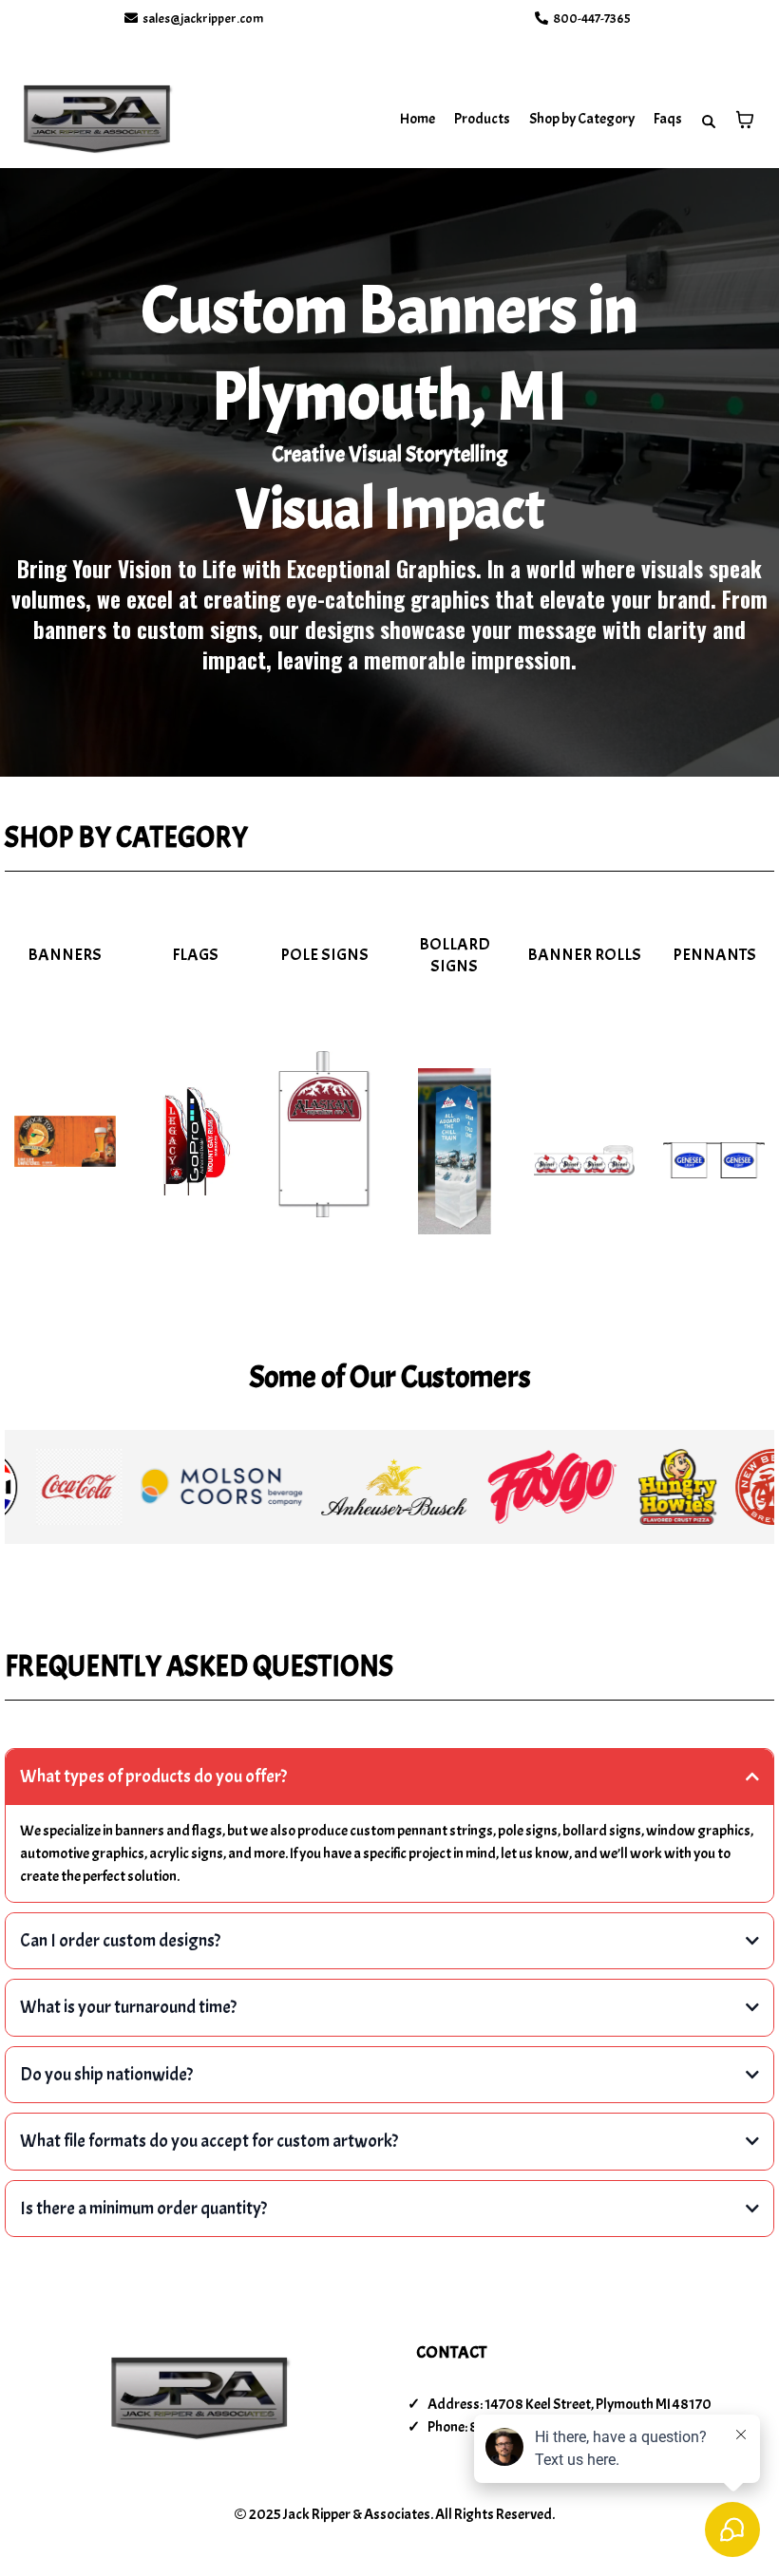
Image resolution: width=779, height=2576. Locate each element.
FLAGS (195, 955)
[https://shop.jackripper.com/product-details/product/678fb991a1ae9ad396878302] (324, 1134)
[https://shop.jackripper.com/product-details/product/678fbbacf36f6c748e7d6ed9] (585, 1160)
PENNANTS (714, 955)
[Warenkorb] (745, 120)
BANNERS (65, 955)
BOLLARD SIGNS (455, 955)
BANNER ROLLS (584, 955)
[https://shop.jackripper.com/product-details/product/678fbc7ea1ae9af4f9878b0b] (714, 1160)
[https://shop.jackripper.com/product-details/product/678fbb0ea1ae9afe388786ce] (455, 1151)
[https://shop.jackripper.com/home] (98, 119)
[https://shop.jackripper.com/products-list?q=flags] (195, 1142)
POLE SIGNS (324, 955)
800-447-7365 (592, 19)
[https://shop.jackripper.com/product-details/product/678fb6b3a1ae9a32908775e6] (65, 1141)
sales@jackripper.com (203, 19)
